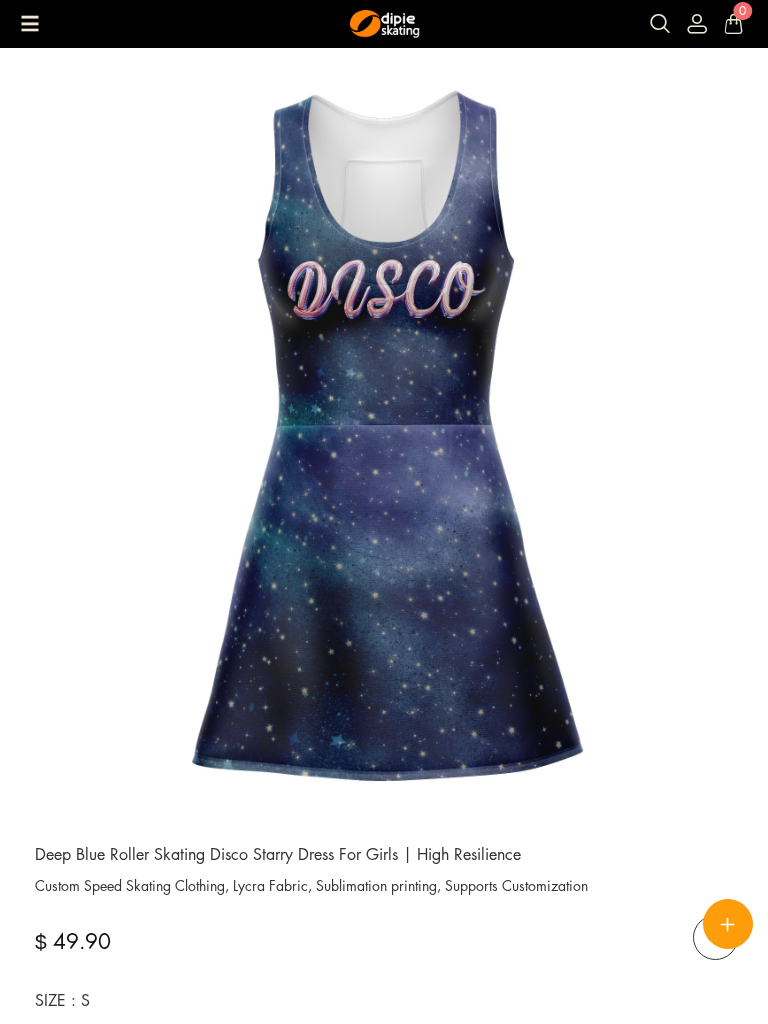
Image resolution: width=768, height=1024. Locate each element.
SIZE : (62, 1000)
